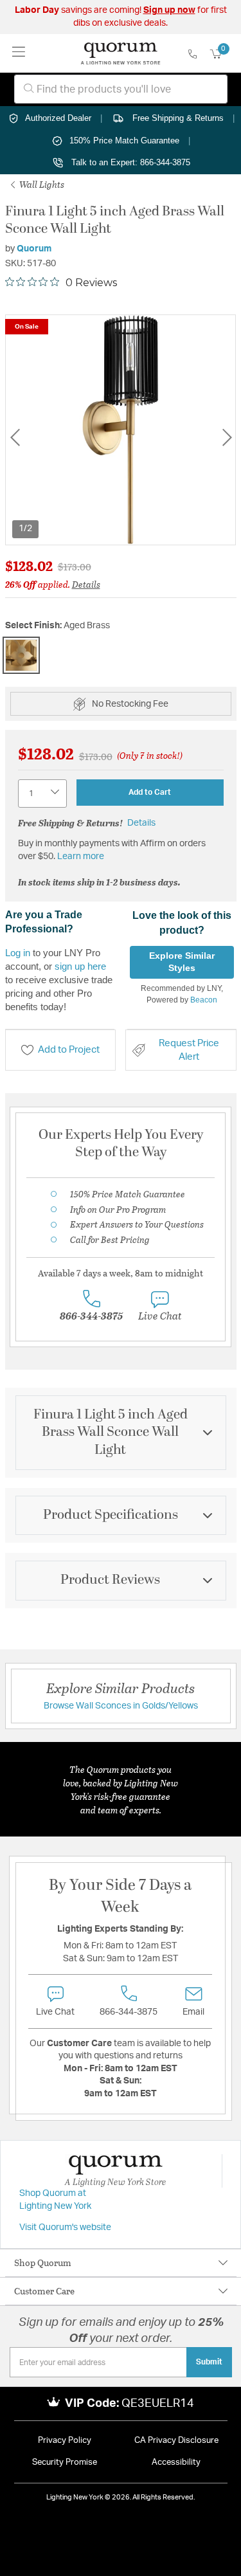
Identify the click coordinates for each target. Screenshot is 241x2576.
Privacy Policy (65, 2441)
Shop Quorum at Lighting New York (55, 2200)
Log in (18, 953)
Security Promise (65, 2463)
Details (86, 584)
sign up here (80, 966)
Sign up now (169, 10)
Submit (209, 2362)
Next (227, 437)
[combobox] (121, 89)
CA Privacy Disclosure (176, 2441)
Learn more (81, 857)
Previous (15, 437)
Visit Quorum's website (65, 2227)
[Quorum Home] (121, 53)
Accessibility (176, 2463)
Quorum (34, 249)
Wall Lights (41, 184)
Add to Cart (150, 792)
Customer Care (44, 2291)
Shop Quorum (43, 2263)
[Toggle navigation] (19, 53)
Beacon (204, 1000)
